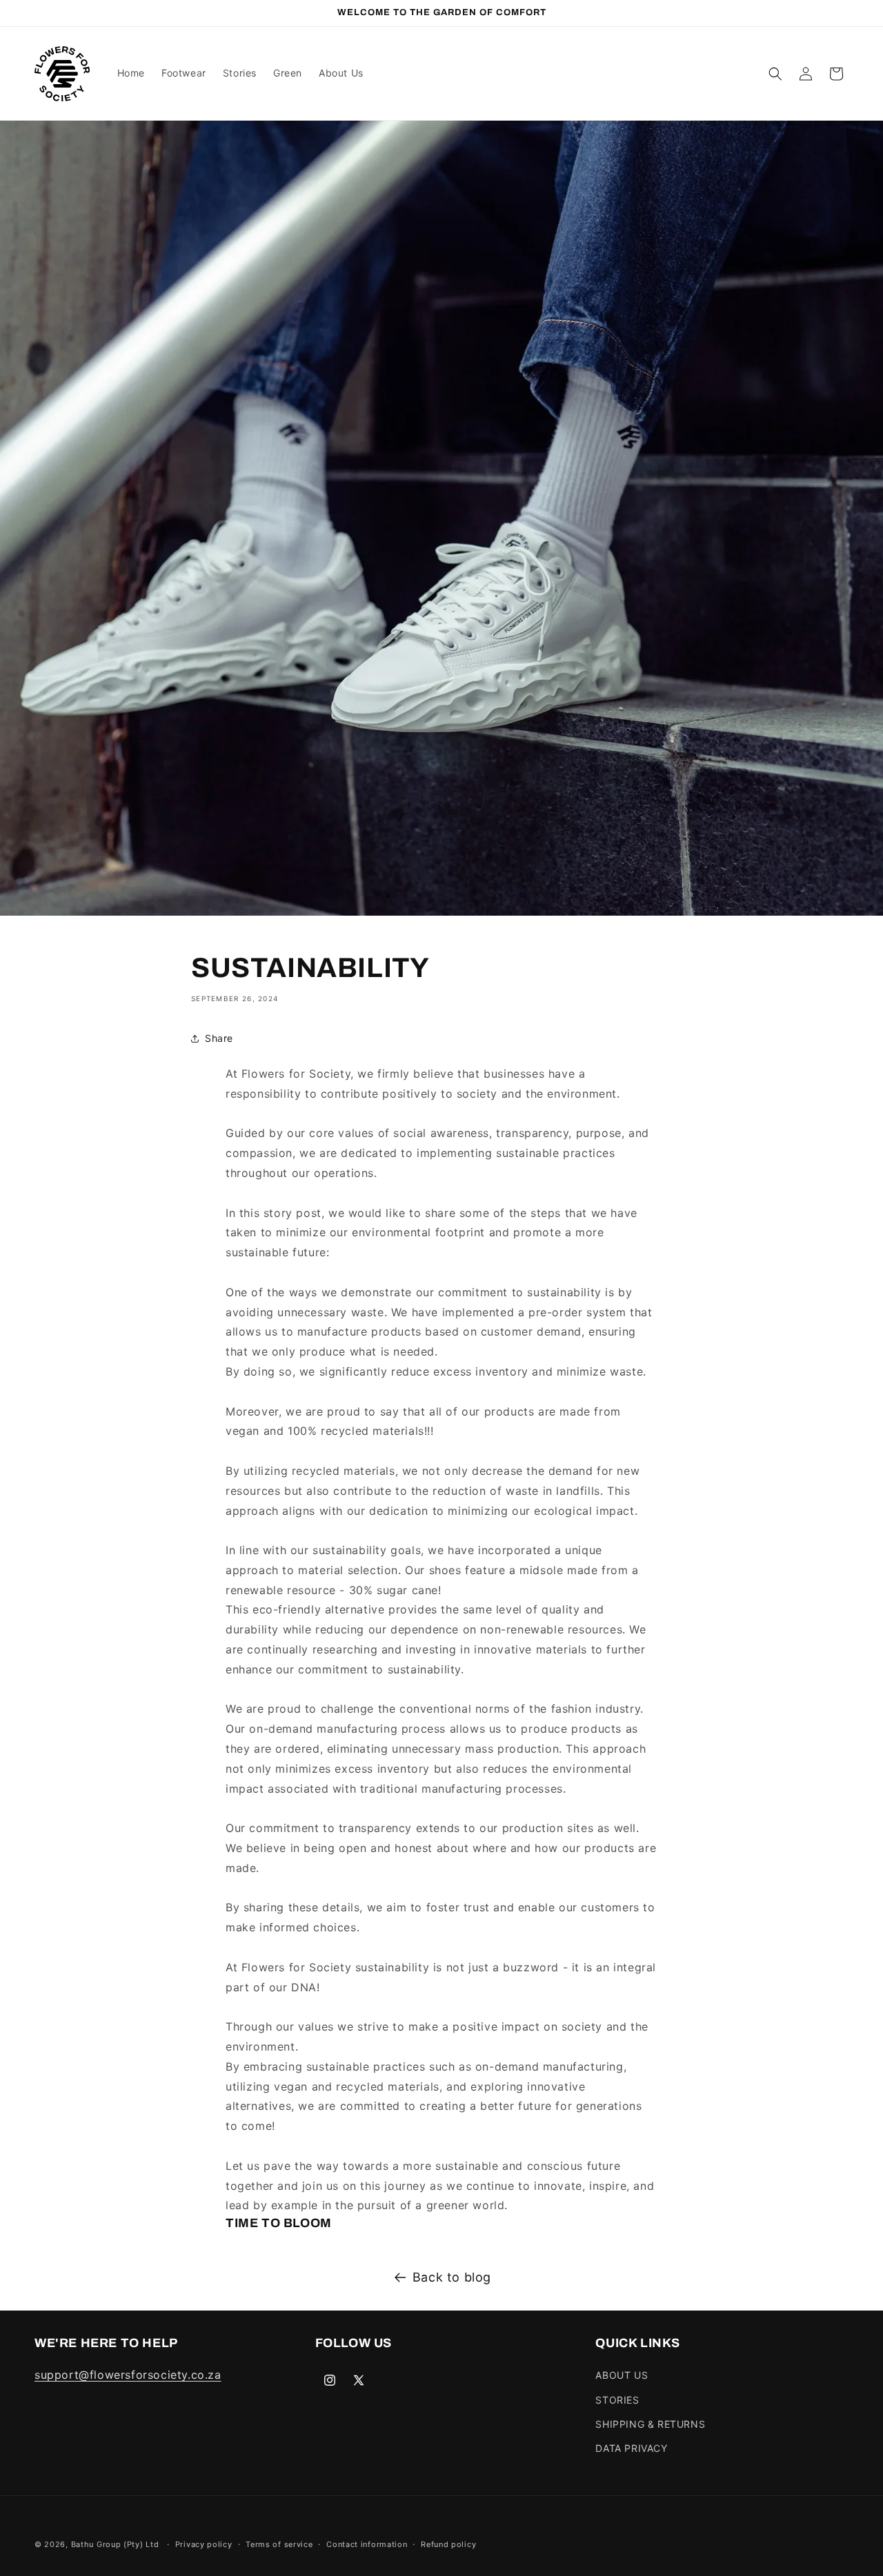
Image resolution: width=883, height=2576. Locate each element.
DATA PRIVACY (631, 2448)
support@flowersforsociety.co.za (128, 2375)
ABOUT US (622, 2376)
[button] (775, 74)
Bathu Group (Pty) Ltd (115, 2544)
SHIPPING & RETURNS (650, 2424)
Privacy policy (204, 2544)
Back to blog (452, 2277)
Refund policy (448, 2544)
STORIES (617, 2400)
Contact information (367, 2544)
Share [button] (219, 1038)
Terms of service (279, 2544)
